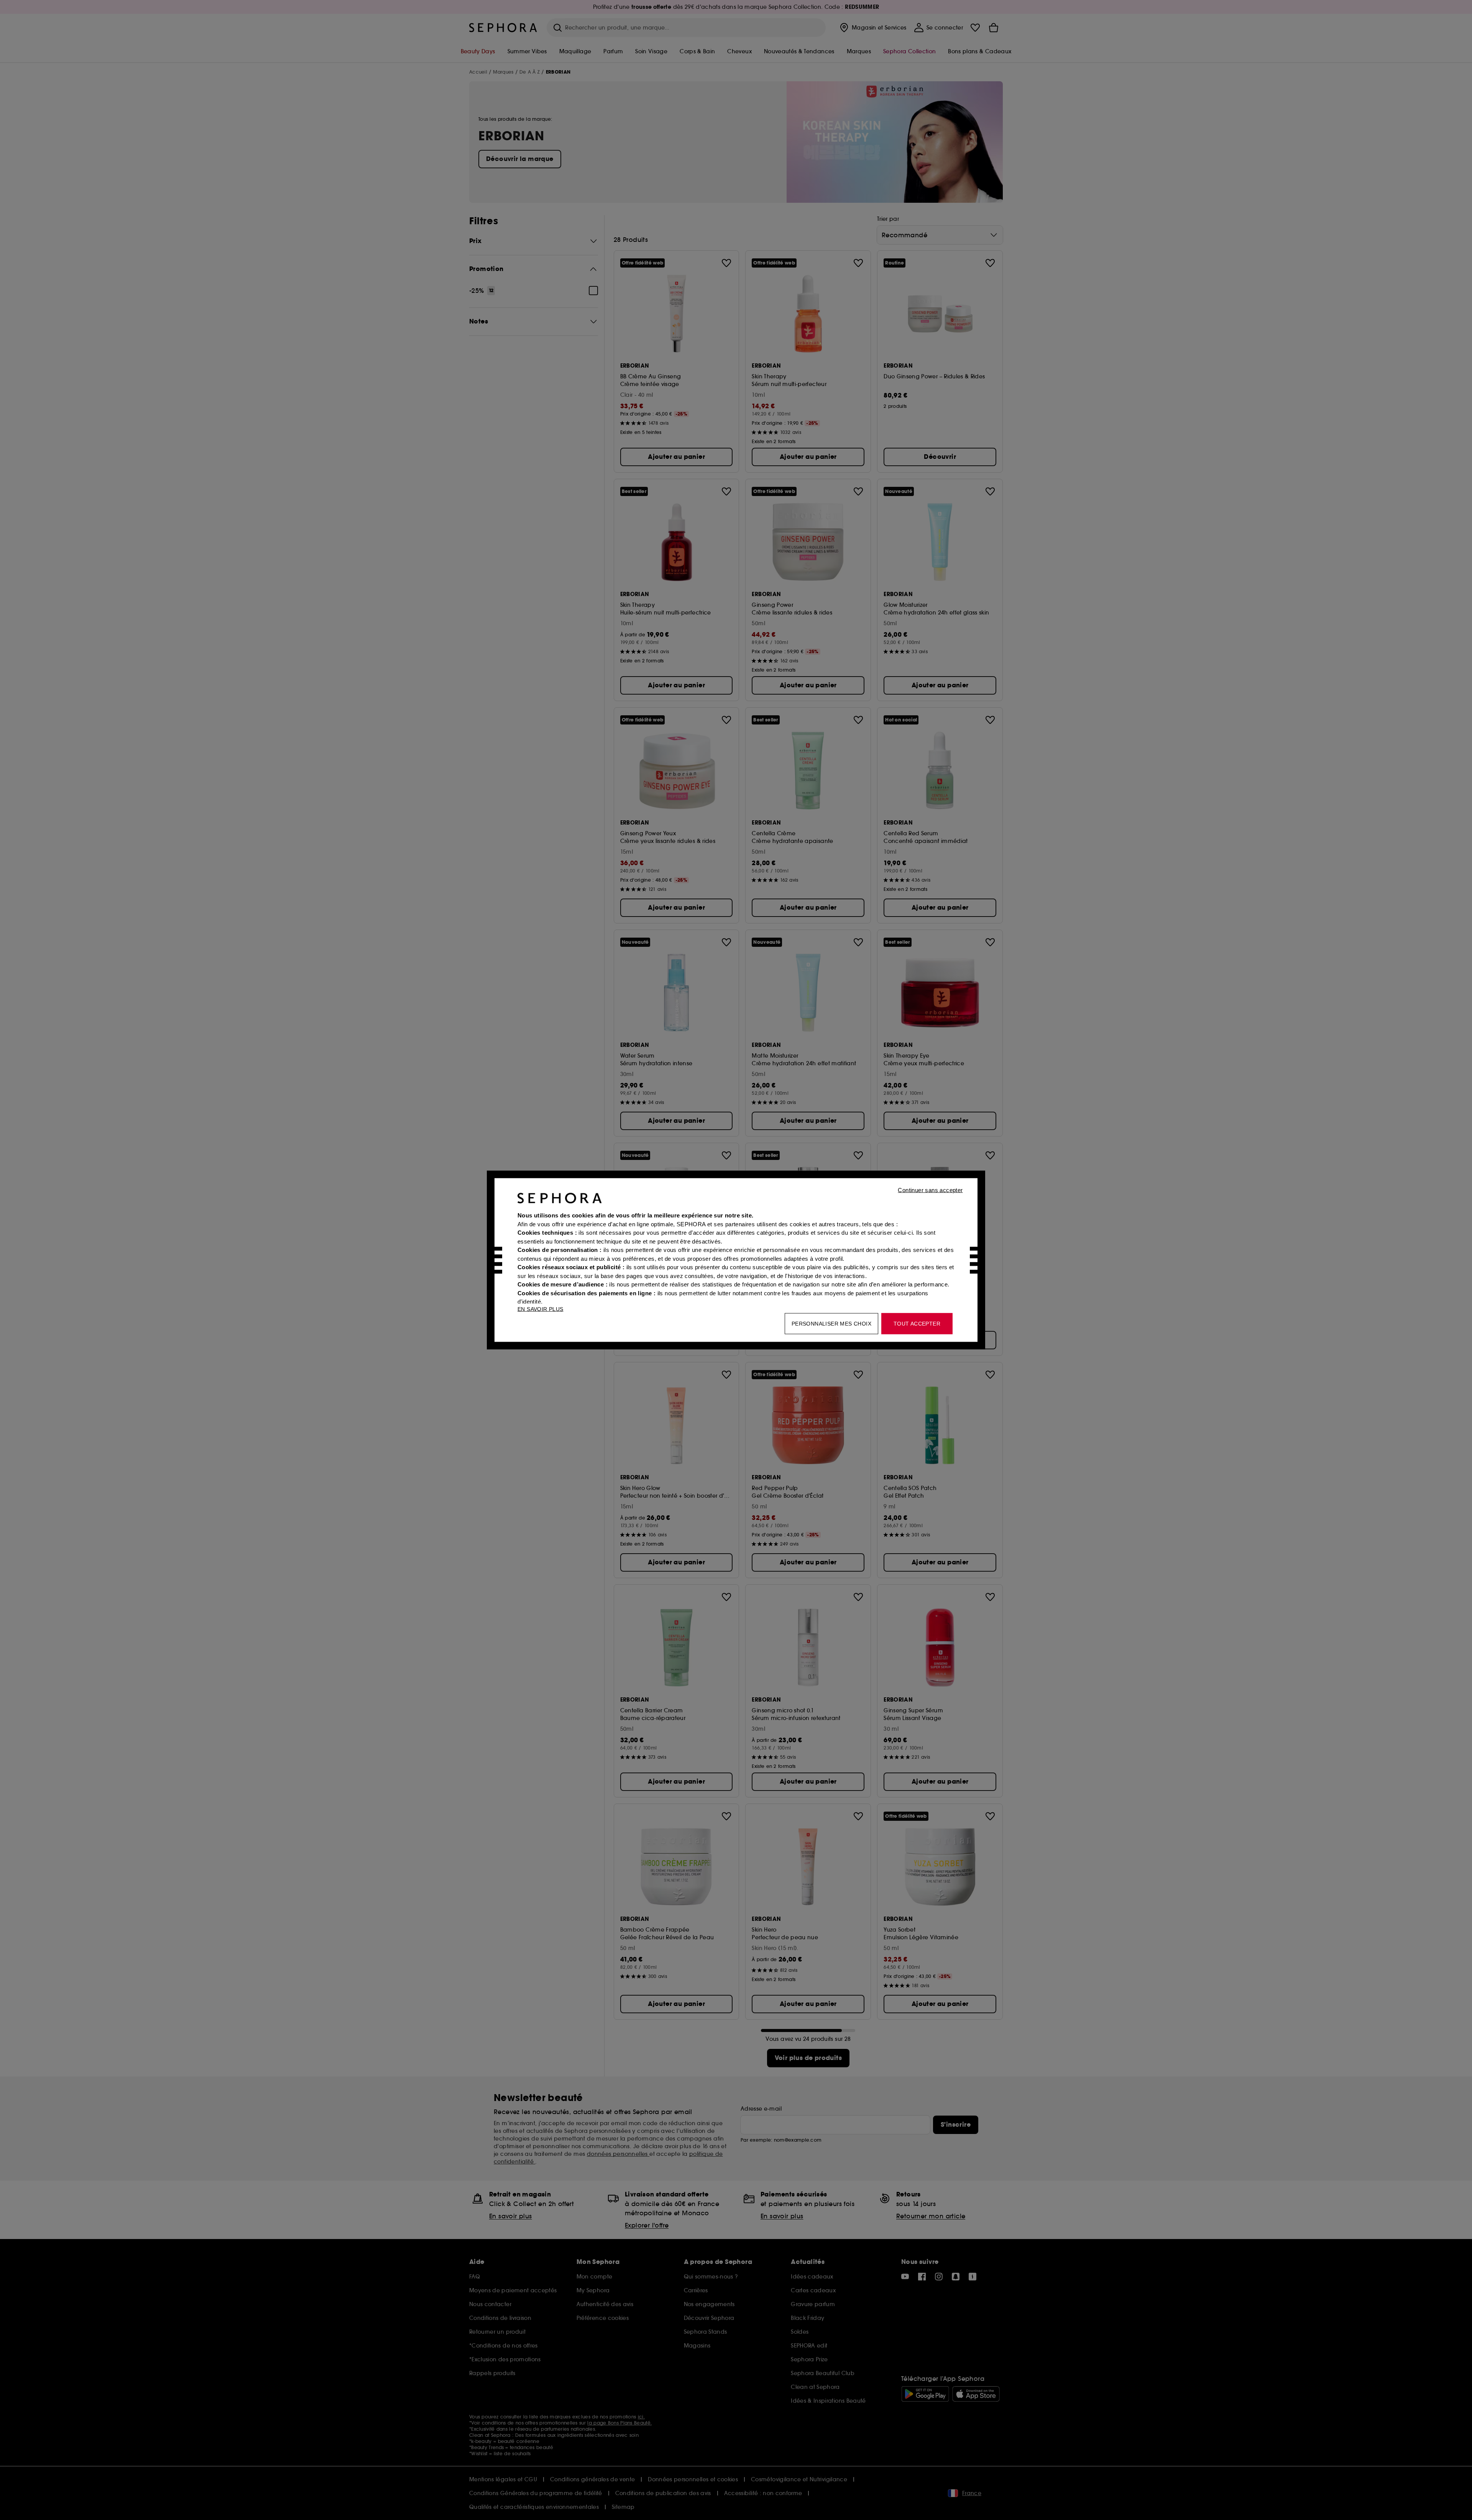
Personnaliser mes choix (831, 1324)
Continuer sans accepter (930, 1190)
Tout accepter (917, 1324)
